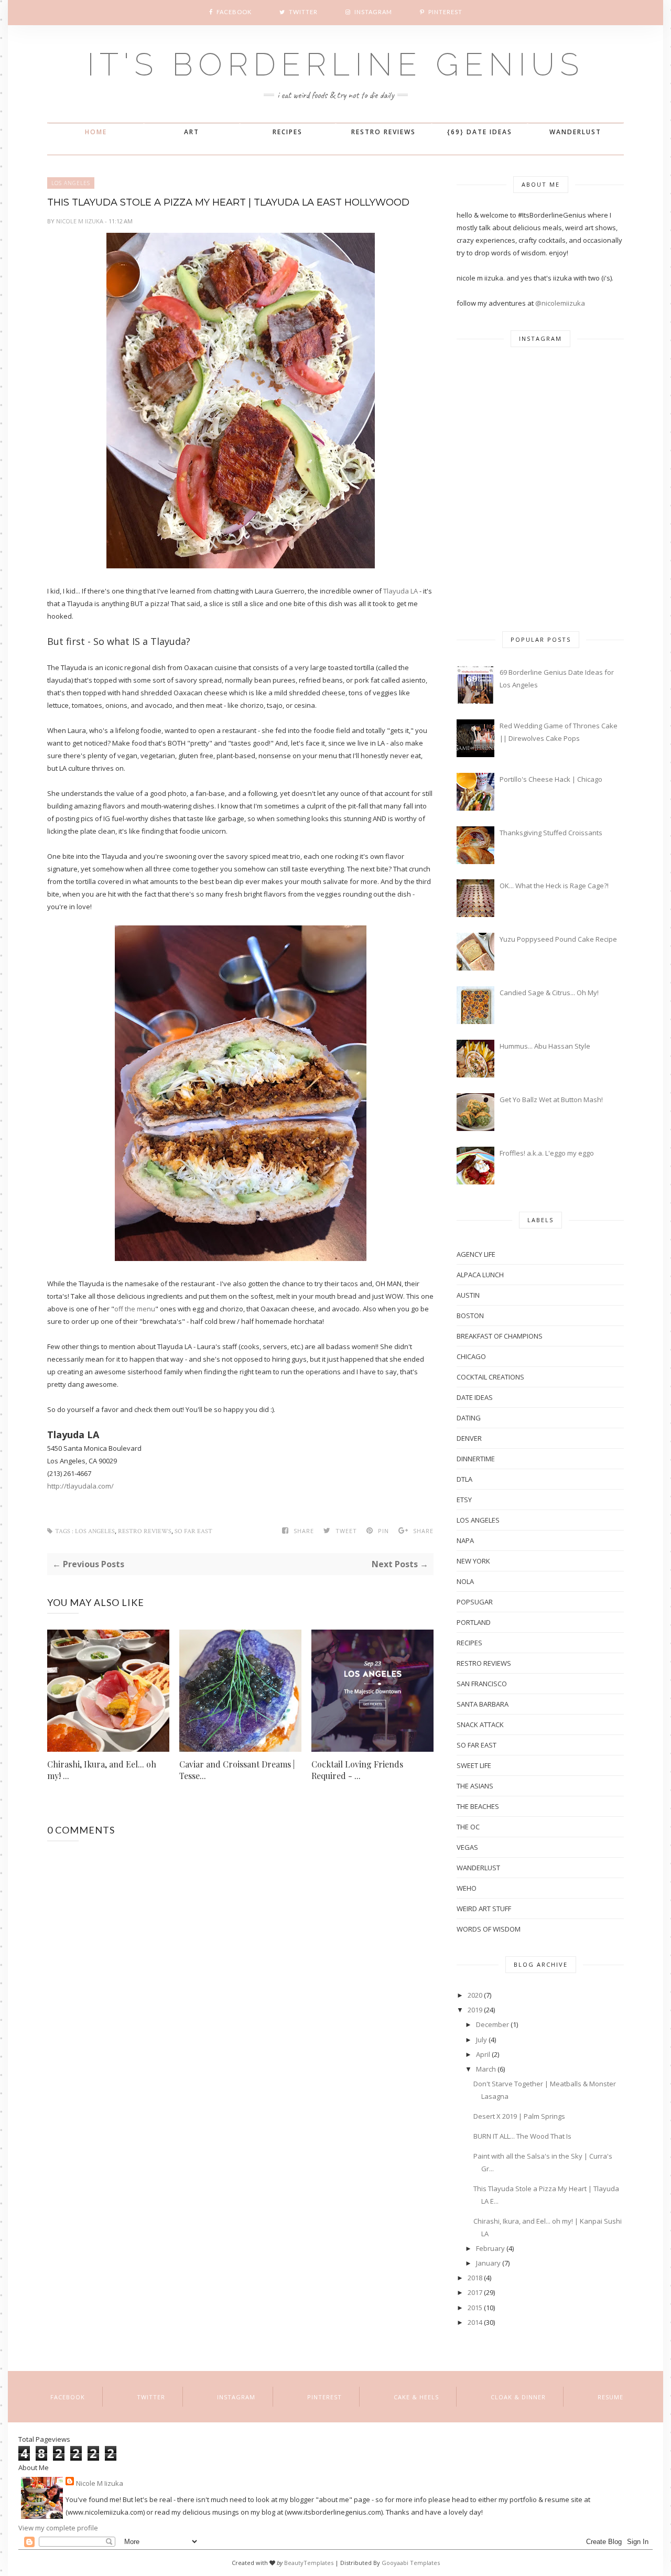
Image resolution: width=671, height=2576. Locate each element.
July (481, 2040)
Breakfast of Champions (500, 1336)
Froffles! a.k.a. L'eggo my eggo (547, 1153)
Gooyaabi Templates (411, 2563)
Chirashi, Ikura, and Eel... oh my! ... (102, 1770)
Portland (474, 1622)
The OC (468, 1827)
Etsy (464, 1500)
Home (96, 132)
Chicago (471, 1356)
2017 (475, 2292)
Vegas (467, 1847)
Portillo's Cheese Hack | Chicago (551, 779)
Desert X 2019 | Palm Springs (519, 2116)
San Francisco (482, 1684)
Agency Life (476, 1254)
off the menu (135, 1309)
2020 (475, 1995)
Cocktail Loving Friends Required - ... (357, 1770)
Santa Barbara (483, 1704)
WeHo (467, 1888)
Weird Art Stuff (484, 1909)
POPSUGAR (475, 1602)
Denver (469, 1438)
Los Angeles (71, 183)
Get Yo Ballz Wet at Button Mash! (551, 1100)
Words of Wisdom (489, 1929)
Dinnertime (476, 1459)
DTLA (464, 1479)
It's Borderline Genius (335, 64)
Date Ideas (475, 1397)
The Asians (475, 1786)
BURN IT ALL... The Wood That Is (522, 2136)
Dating (469, 1418)
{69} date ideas (480, 132)
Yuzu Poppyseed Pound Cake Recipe (558, 939)
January (488, 2263)
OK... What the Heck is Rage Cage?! (554, 886)
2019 (475, 2010)
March (486, 2069)
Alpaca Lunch (480, 1275)
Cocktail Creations (490, 1377)
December (493, 2024)
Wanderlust (575, 132)
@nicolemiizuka (560, 303)
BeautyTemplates (309, 2563)
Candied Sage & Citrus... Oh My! (549, 993)
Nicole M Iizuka (80, 221)
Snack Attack (480, 1724)
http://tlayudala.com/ (80, 1486)
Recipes (288, 132)
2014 (475, 2322)
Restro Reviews (383, 132)
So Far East (193, 1531)
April (483, 2054)
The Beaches (478, 1806)
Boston (470, 1316)
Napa (465, 1540)
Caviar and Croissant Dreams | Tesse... (237, 1770)
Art (192, 132)
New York (473, 1561)
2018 (475, 2278)
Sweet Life (474, 1765)
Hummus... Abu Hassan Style (545, 1046)
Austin (468, 1295)
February (490, 2248)
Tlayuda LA (401, 591)
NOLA (465, 1581)
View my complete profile (58, 2528)
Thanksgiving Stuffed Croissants (551, 833)
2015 (475, 2308)
